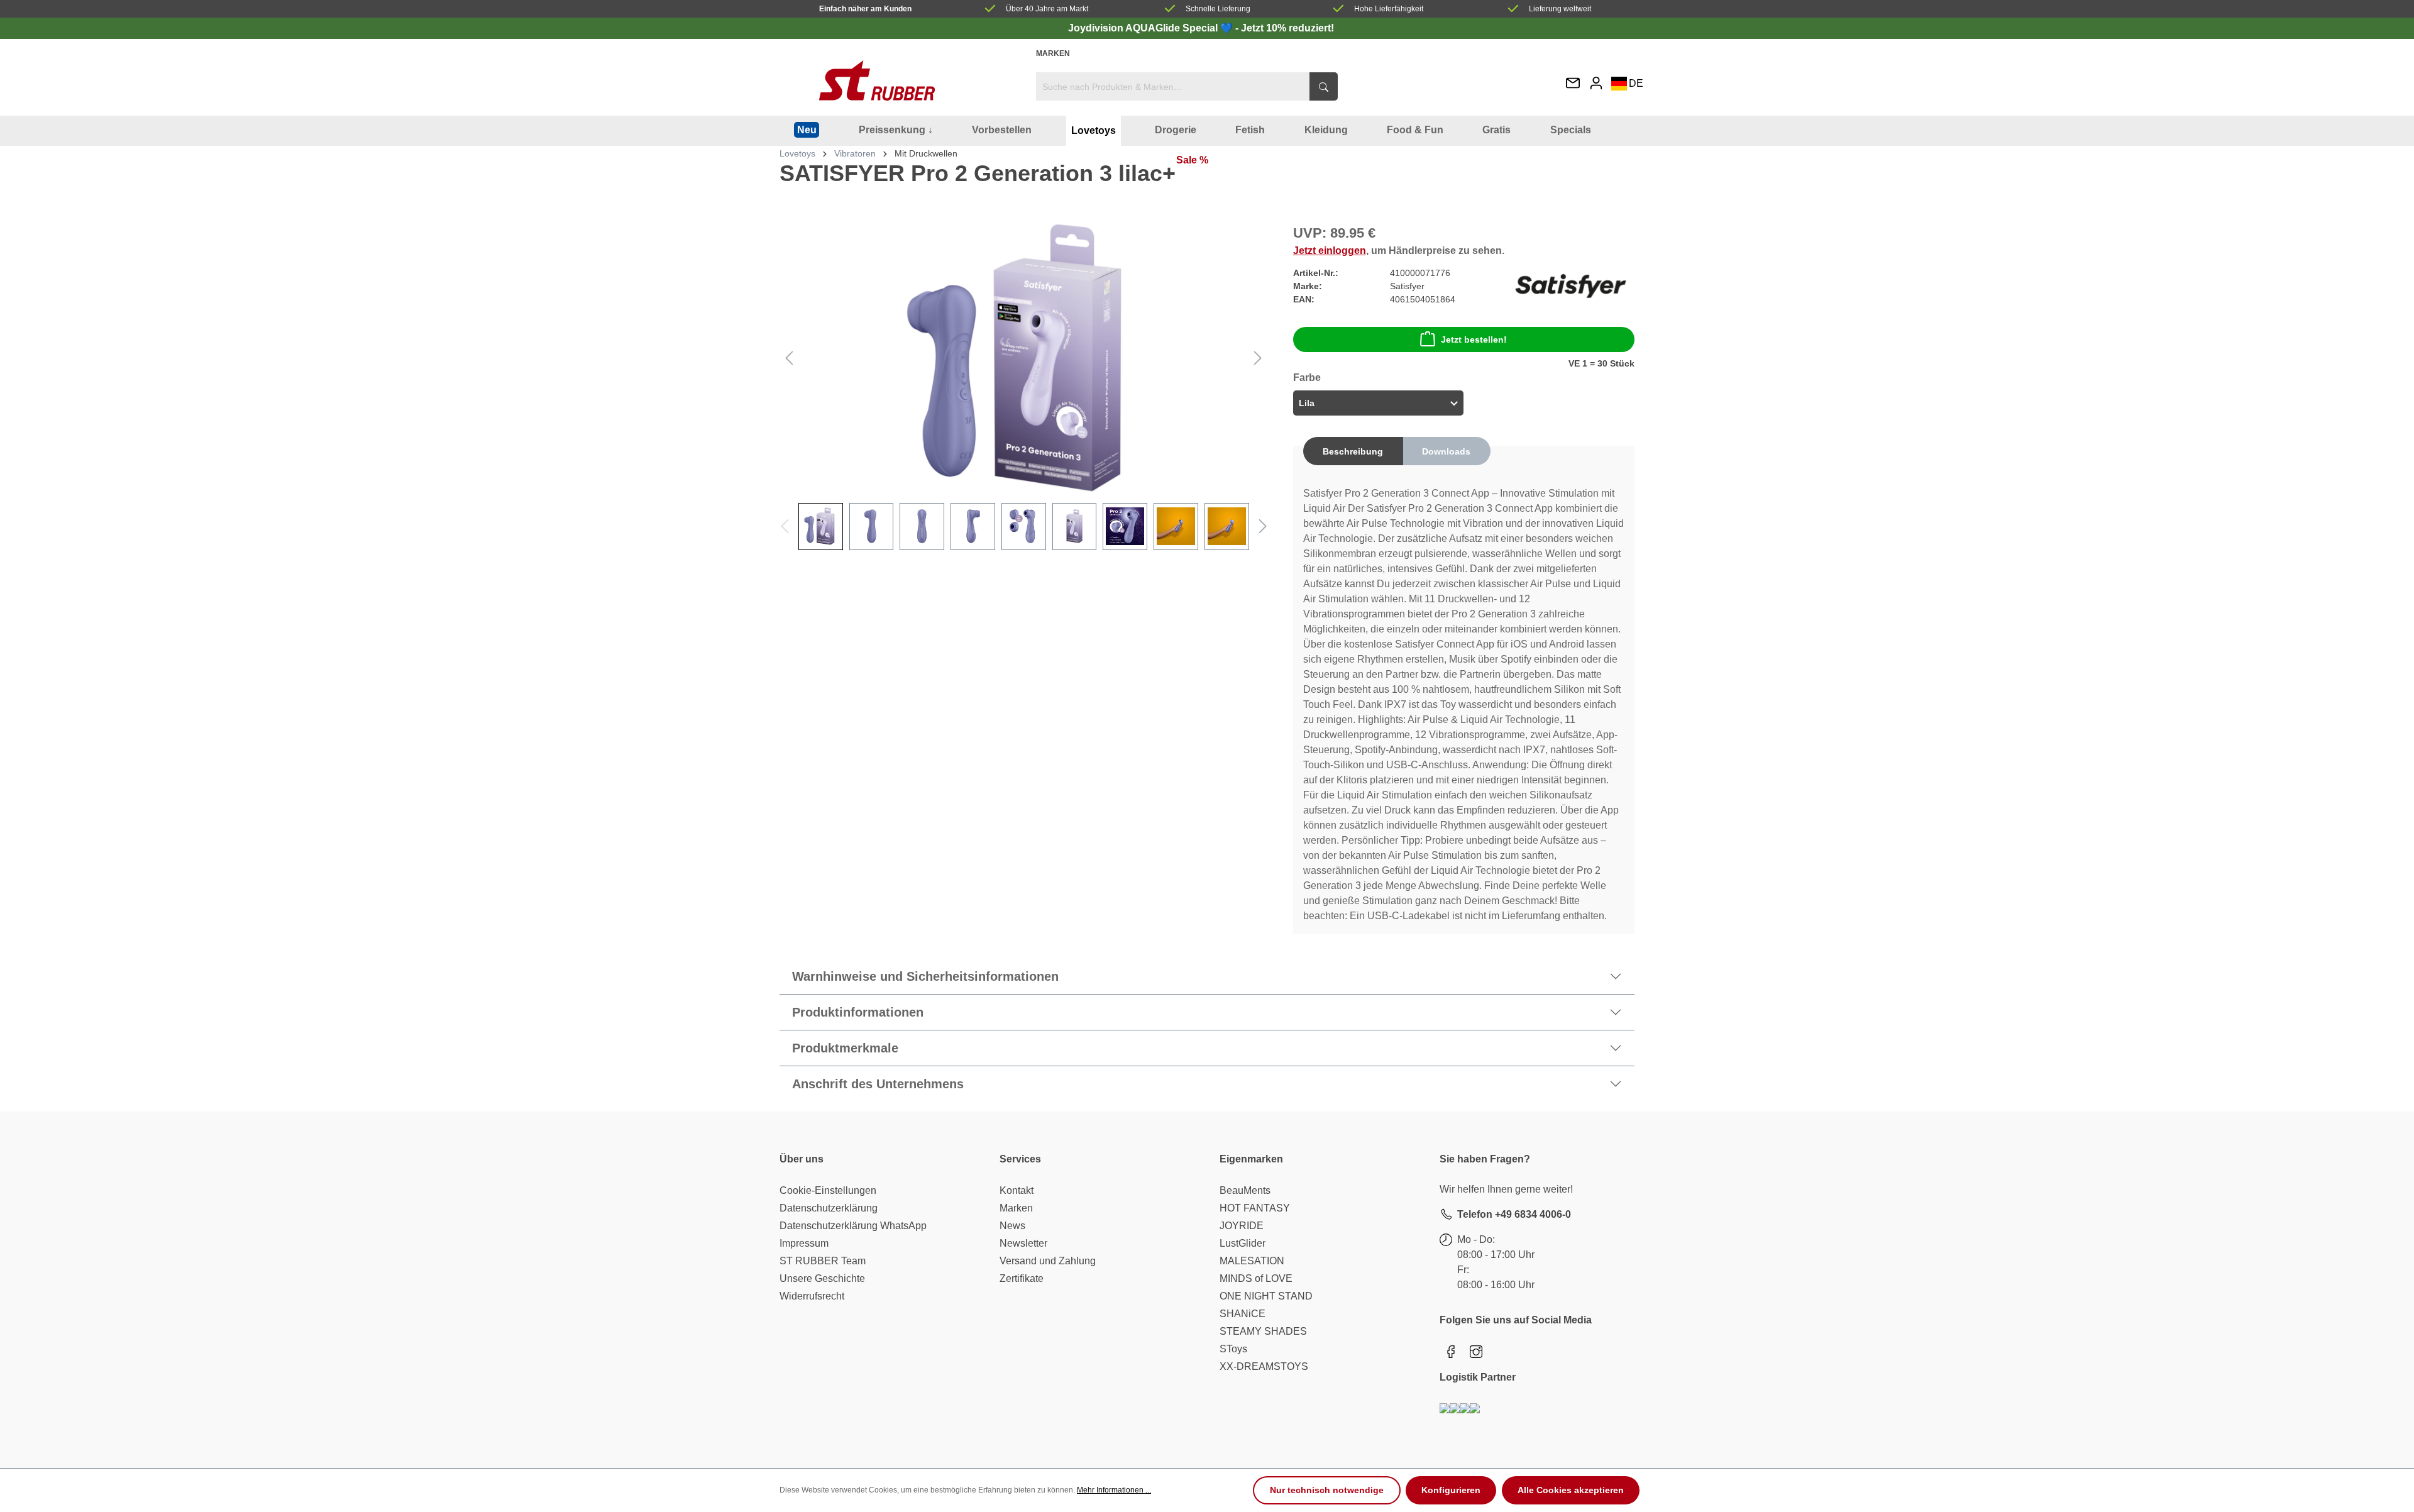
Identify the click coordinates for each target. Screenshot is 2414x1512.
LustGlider (1243, 1243)
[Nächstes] (1258, 357)
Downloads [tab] (1446, 451)
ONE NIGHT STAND (1266, 1296)
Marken (1053, 53)
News (1012, 1226)
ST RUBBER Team (823, 1261)
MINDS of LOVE (1256, 1278)
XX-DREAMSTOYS (1264, 1366)
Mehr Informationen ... (1114, 1490)
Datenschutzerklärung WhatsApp (853, 1226)
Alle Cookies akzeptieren (1571, 1490)
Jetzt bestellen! (1474, 339)
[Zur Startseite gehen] (877, 80)
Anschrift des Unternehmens (878, 1084)
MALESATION (1252, 1261)
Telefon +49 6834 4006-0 (1514, 1214)
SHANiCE (1243, 1314)
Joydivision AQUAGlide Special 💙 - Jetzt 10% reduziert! (1201, 28)
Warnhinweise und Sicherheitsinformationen (925, 976)
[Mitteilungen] (1573, 84)
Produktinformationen (858, 1012)
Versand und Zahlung (1048, 1261)
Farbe (1307, 378)
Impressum (804, 1243)
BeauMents (1245, 1190)
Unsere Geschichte (822, 1278)
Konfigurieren (1451, 1490)
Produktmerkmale (845, 1048)
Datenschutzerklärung (829, 1208)
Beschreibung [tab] (1353, 451)
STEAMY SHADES (1263, 1331)
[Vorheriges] (789, 357)
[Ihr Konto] (1596, 83)
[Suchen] (1324, 86)
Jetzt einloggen (1330, 251)
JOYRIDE (1242, 1226)
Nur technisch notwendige (1327, 1490)
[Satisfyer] (1571, 286)
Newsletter (1023, 1243)
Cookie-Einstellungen (828, 1190)
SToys (1233, 1349)
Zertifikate (1022, 1278)
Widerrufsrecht (812, 1296)
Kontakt (1017, 1190)
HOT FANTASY (1255, 1208)
